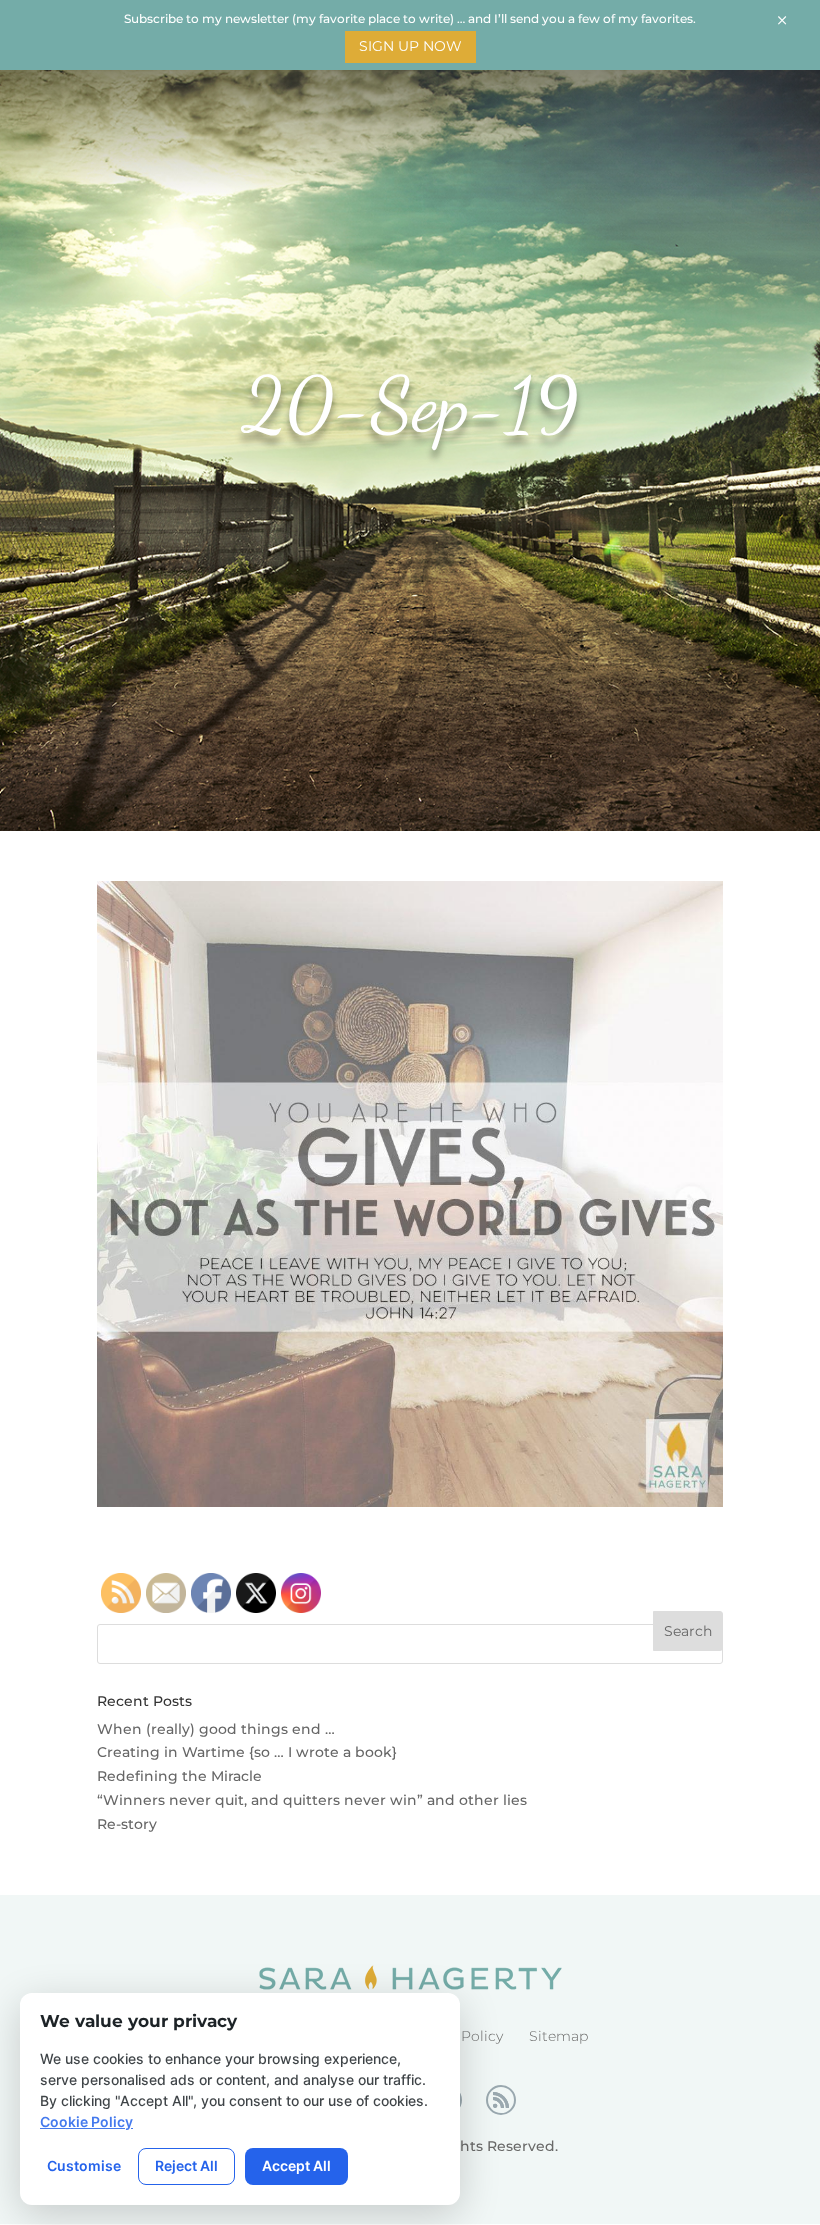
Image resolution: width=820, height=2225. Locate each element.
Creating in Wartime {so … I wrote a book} (247, 1752)
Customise (84, 2165)
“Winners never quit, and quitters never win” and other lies (312, 1800)
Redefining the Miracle (179, 1776)
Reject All (186, 2165)
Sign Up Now (410, 46)
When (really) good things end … (216, 1729)
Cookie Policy (86, 2121)
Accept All (296, 2165)
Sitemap (558, 2036)
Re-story (127, 1824)
